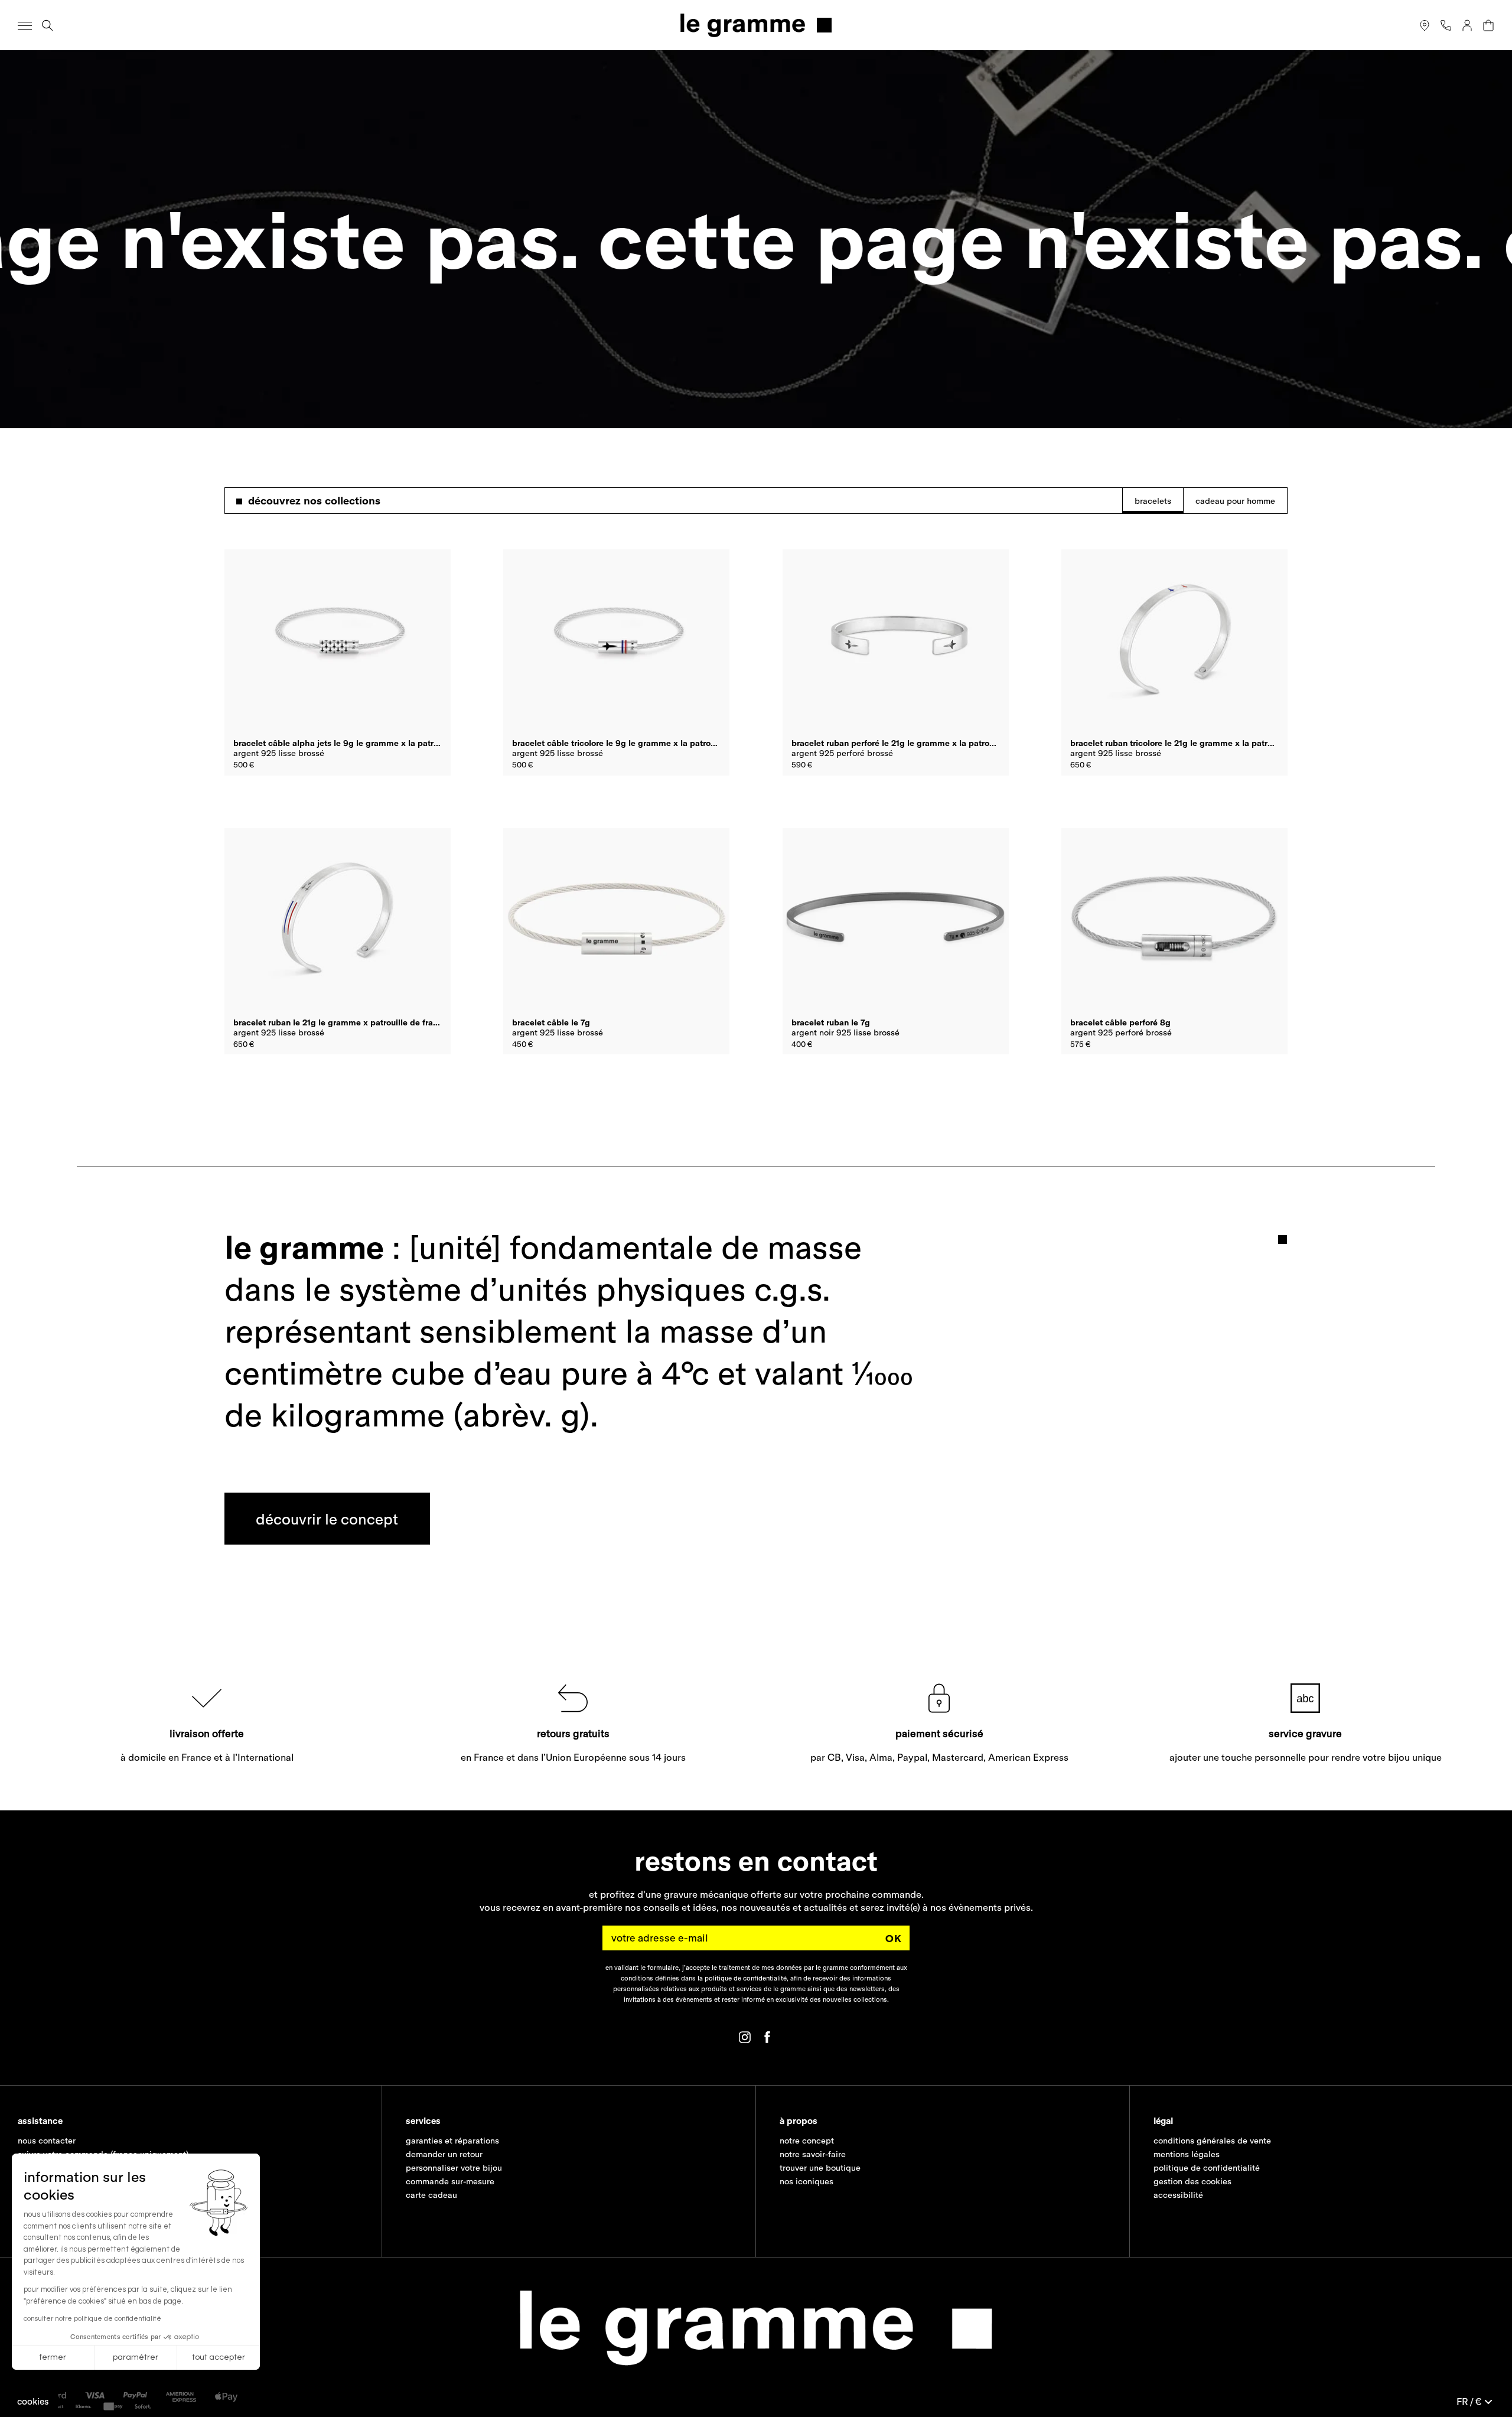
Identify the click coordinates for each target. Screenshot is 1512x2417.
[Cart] (1488, 25)
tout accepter (219, 2357)
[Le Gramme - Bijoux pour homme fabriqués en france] (756, 25)
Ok (894, 1938)
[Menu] (25, 25)
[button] (33, 2401)
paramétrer (136, 2357)
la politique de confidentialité (742, 1979)
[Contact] (1446, 25)
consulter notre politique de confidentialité (92, 2319)
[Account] (1467, 25)
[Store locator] (1425, 25)
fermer (53, 2357)
